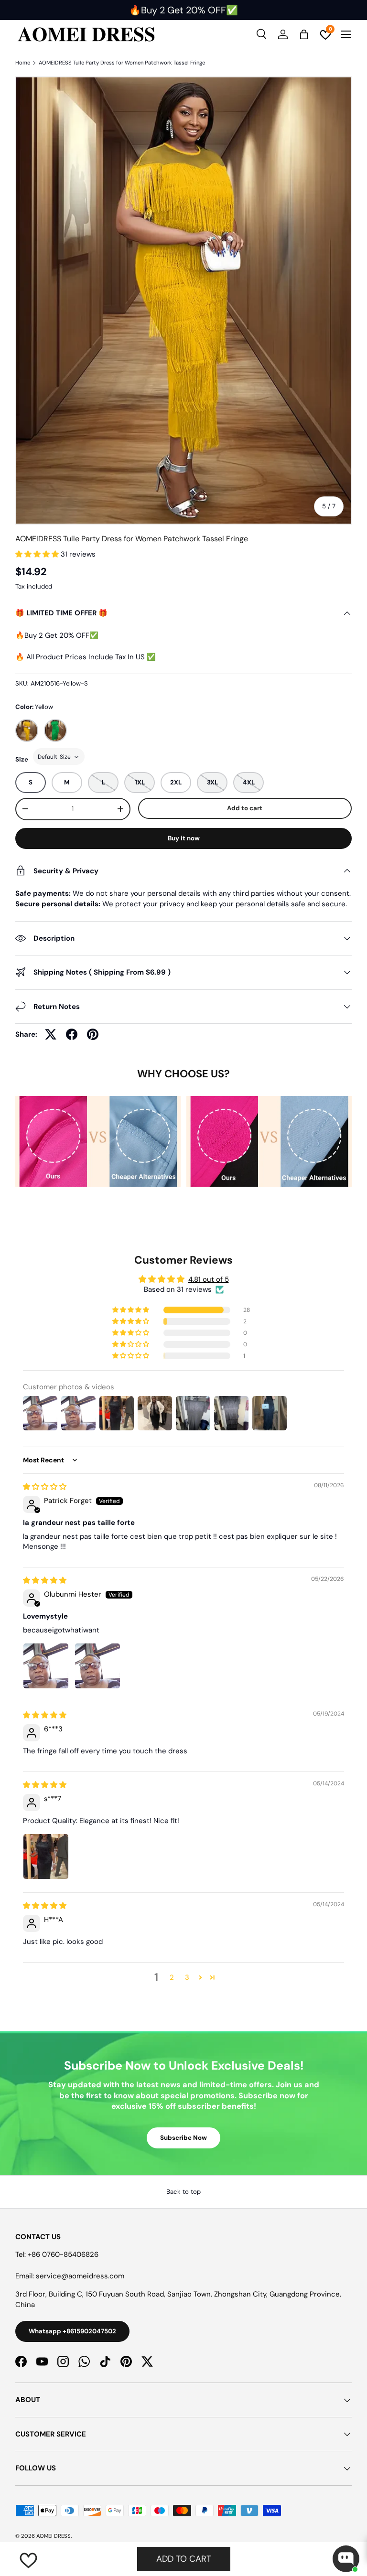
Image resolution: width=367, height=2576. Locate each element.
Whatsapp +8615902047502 (72, 2331)
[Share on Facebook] (72, 1034)
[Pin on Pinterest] (93, 1034)
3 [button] (187, 1977)
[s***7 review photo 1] (46, 1857)
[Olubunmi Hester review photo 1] (46, 1666)
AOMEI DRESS (54, 2536)
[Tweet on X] (51, 1034)
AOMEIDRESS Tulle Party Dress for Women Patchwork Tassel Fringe (122, 63)
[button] (38, 554)
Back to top (183, 2192)
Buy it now (184, 838)
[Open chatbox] (346, 2559)
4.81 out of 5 (209, 1279)
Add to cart (245, 808)
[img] (45, 1487)
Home (23, 63)
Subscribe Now (183, 2138)
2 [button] (172, 1977)
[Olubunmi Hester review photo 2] (97, 1666)
